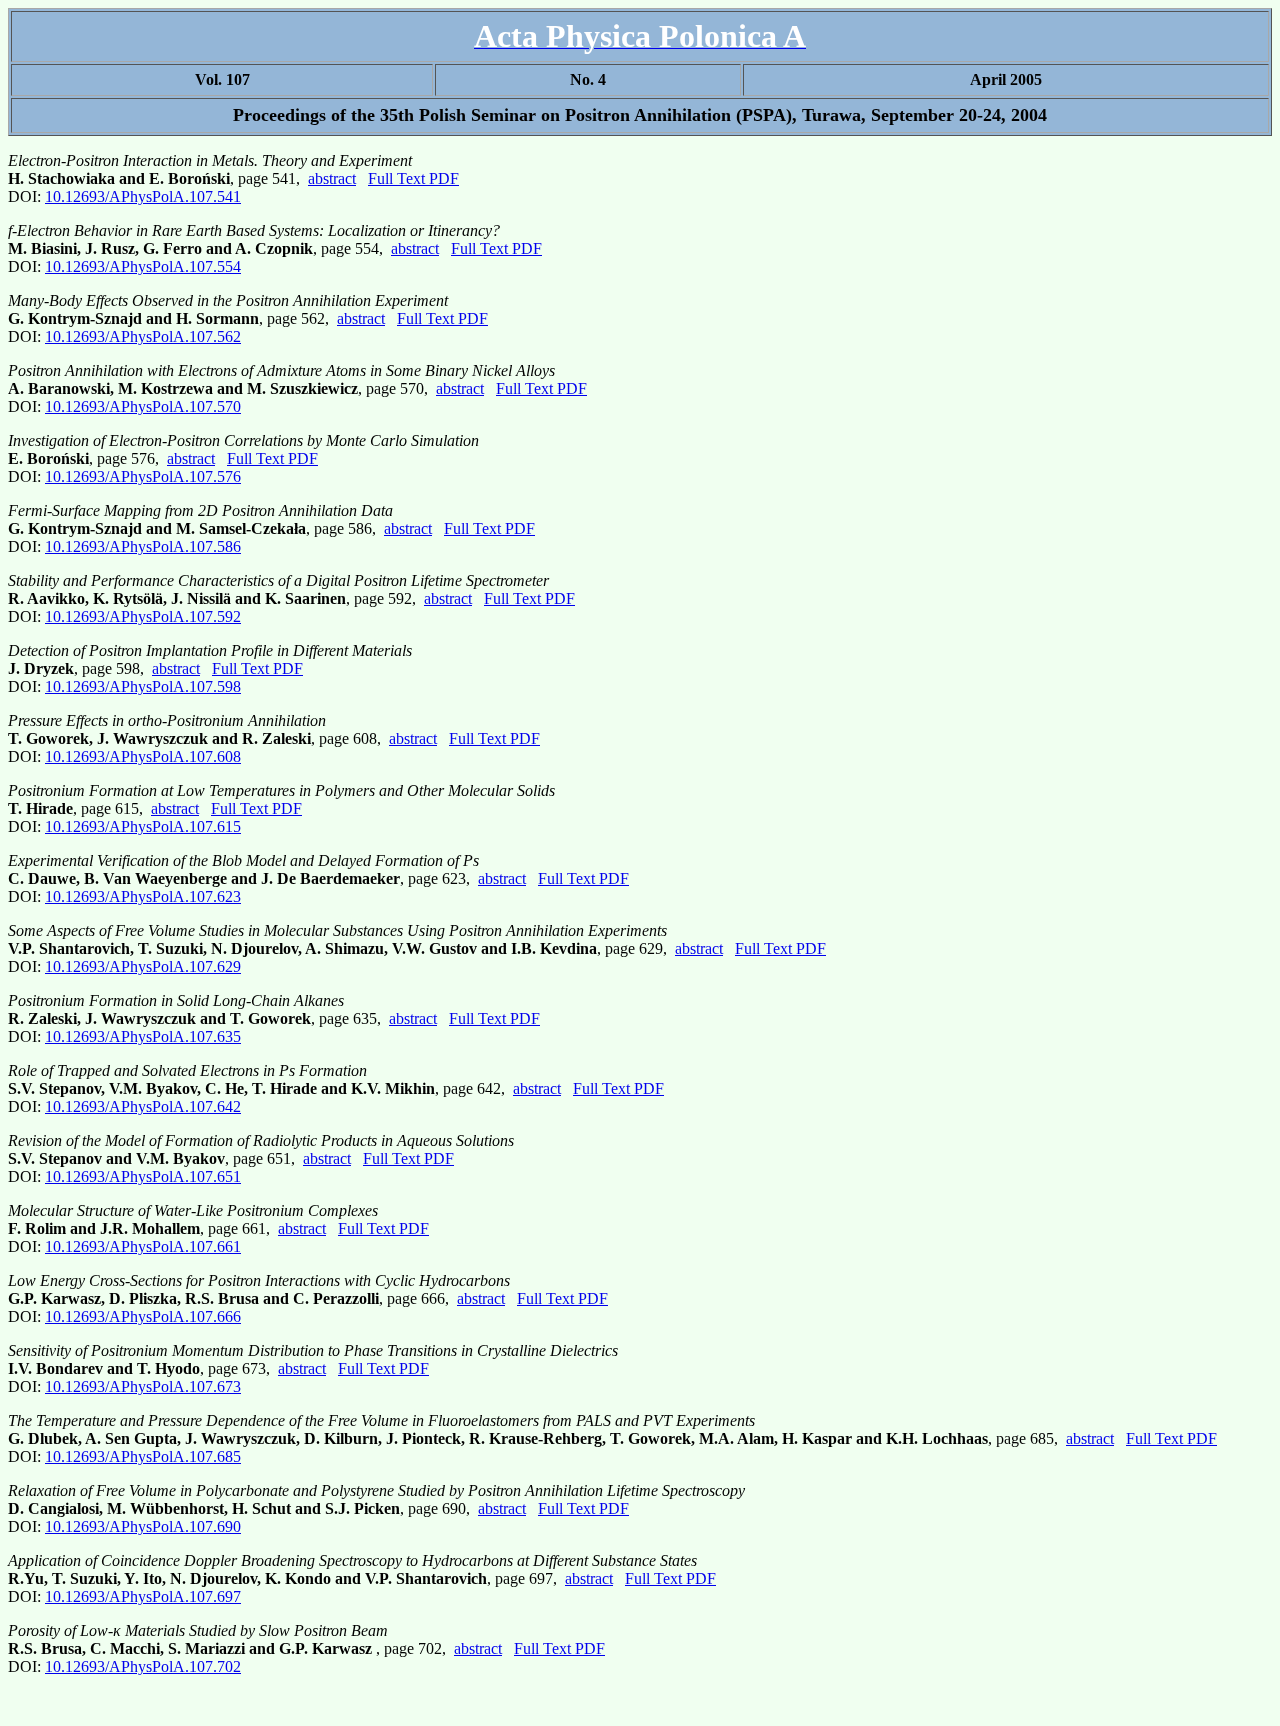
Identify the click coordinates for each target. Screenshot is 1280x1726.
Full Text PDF (413, 178)
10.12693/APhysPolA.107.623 (143, 896)
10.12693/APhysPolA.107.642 (143, 1106)
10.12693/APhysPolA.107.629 (143, 966)
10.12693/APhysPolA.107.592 (143, 616)
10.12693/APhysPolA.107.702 (143, 1666)
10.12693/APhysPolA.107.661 (143, 1246)
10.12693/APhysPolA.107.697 (143, 1596)
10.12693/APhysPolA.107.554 (143, 266)
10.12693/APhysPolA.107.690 (143, 1526)
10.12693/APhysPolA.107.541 (143, 196)
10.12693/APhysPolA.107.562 (143, 336)
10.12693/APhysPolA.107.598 (143, 686)
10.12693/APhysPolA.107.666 (143, 1316)
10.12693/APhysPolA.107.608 (143, 756)
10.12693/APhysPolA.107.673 (143, 1386)
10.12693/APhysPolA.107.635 (143, 1036)
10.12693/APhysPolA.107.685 (143, 1456)
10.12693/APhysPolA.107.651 (143, 1176)
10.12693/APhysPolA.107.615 (143, 826)
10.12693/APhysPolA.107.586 (143, 546)
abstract (332, 178)
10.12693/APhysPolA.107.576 (143, 476)
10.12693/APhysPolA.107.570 (143, 406)
